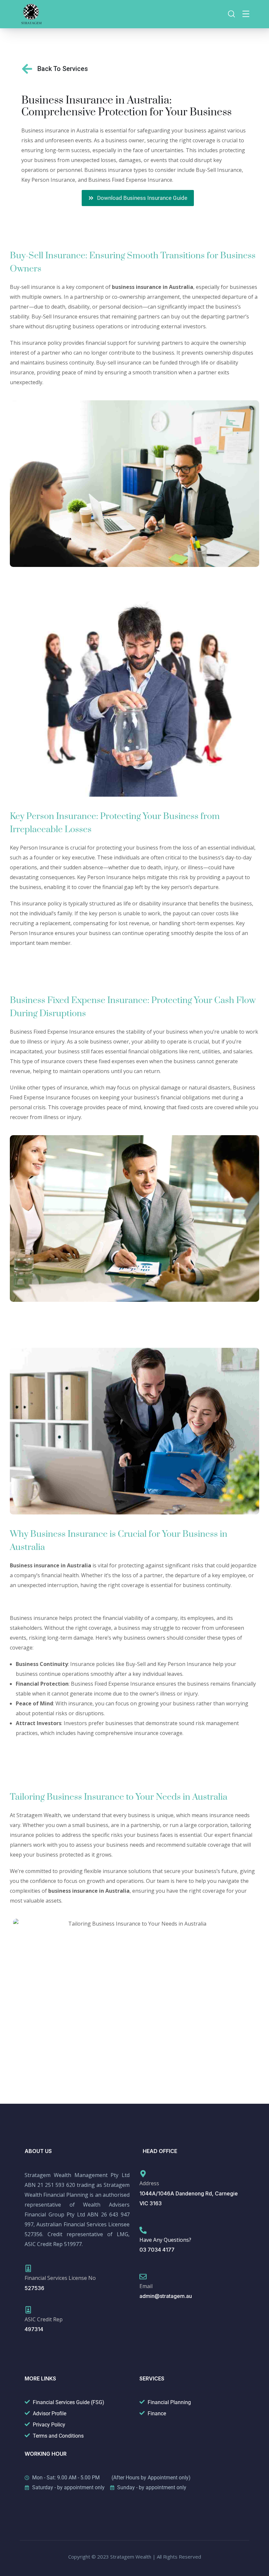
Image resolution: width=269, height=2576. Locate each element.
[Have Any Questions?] (143, 2230)
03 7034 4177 (157, 2250)
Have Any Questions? (165, 2240)
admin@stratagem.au (166, 2296)
